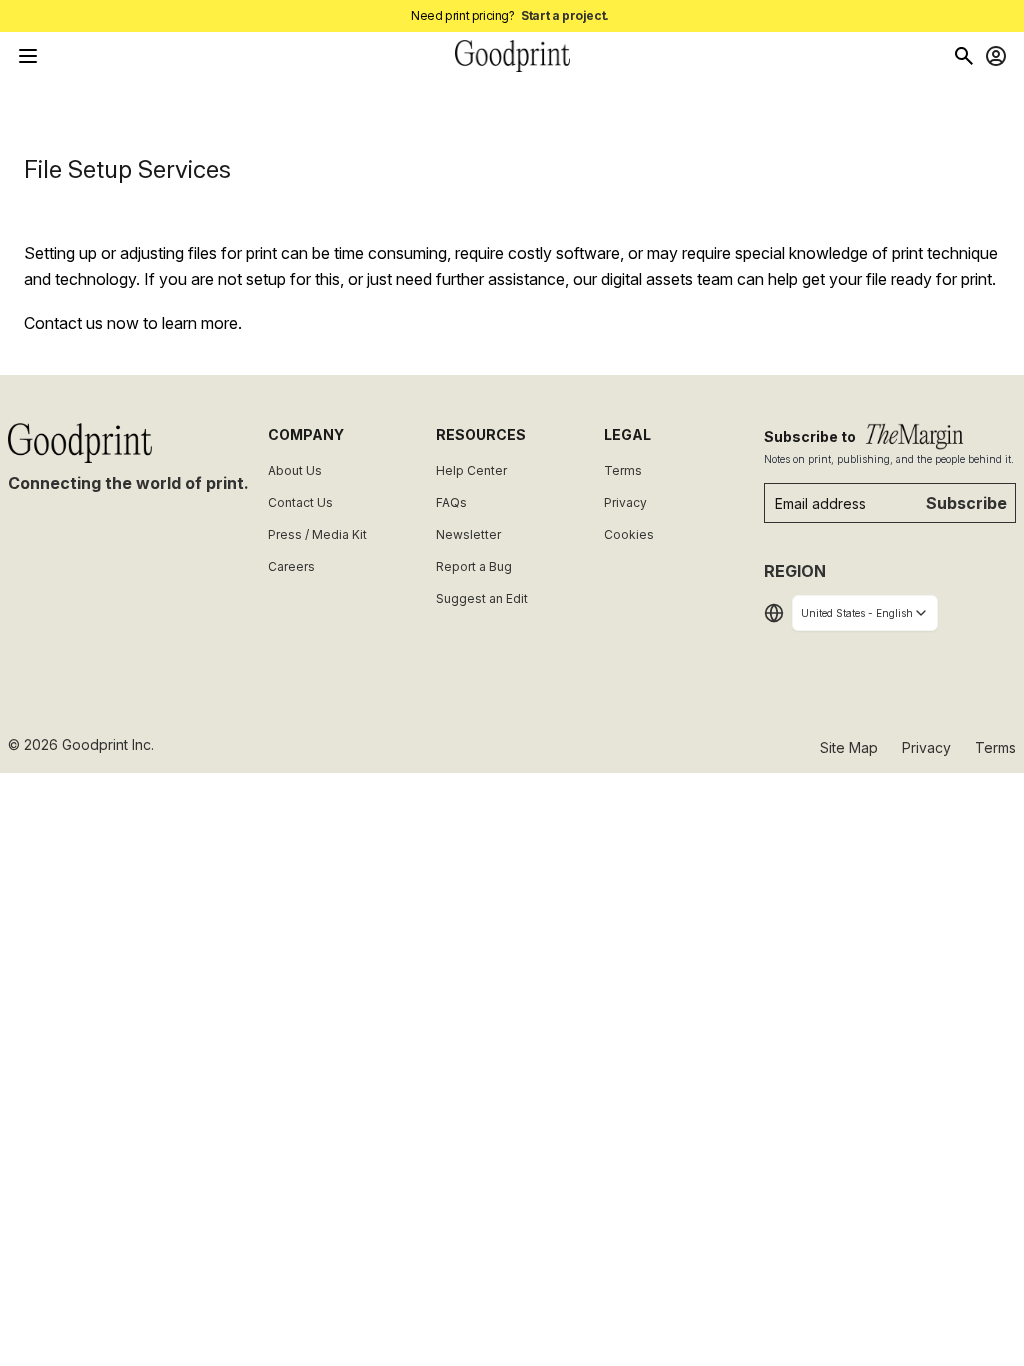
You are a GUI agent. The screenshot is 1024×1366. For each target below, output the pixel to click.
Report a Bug (474, 566)
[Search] (964, 56)
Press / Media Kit (317, 534)
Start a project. (565, 15)
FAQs (451, 502)
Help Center (471, 470)
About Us (295, 470)
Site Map (849, 747)
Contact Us (300, 502)
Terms (623, 470)
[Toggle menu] (28, 56)
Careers (291, 566)
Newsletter (468, 534)
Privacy (625, 502)
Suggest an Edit (482, 598)
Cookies (629, 534)
